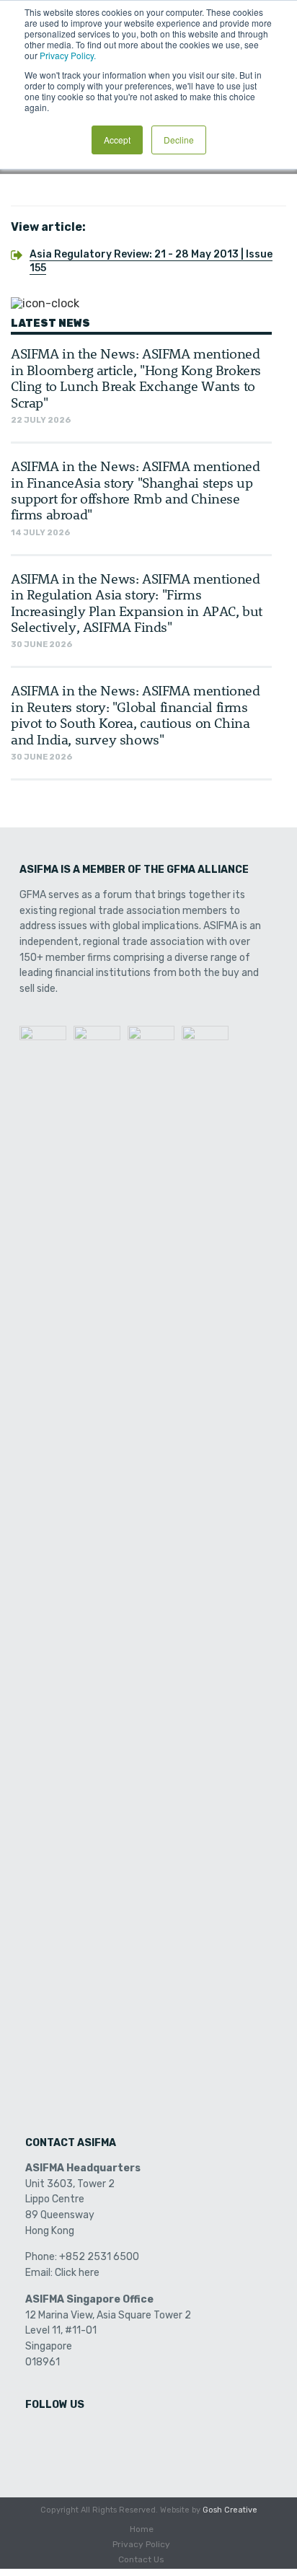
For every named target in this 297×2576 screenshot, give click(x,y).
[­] (37, 2435)
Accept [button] (117, 140)
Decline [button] (179, 140)
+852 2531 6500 (99, 2257)
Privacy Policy (141, 2544)
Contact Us (141, 2559)
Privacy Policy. (68, 55)
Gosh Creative (230, 2510)
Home (142, 2529)
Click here (77, 2273)
